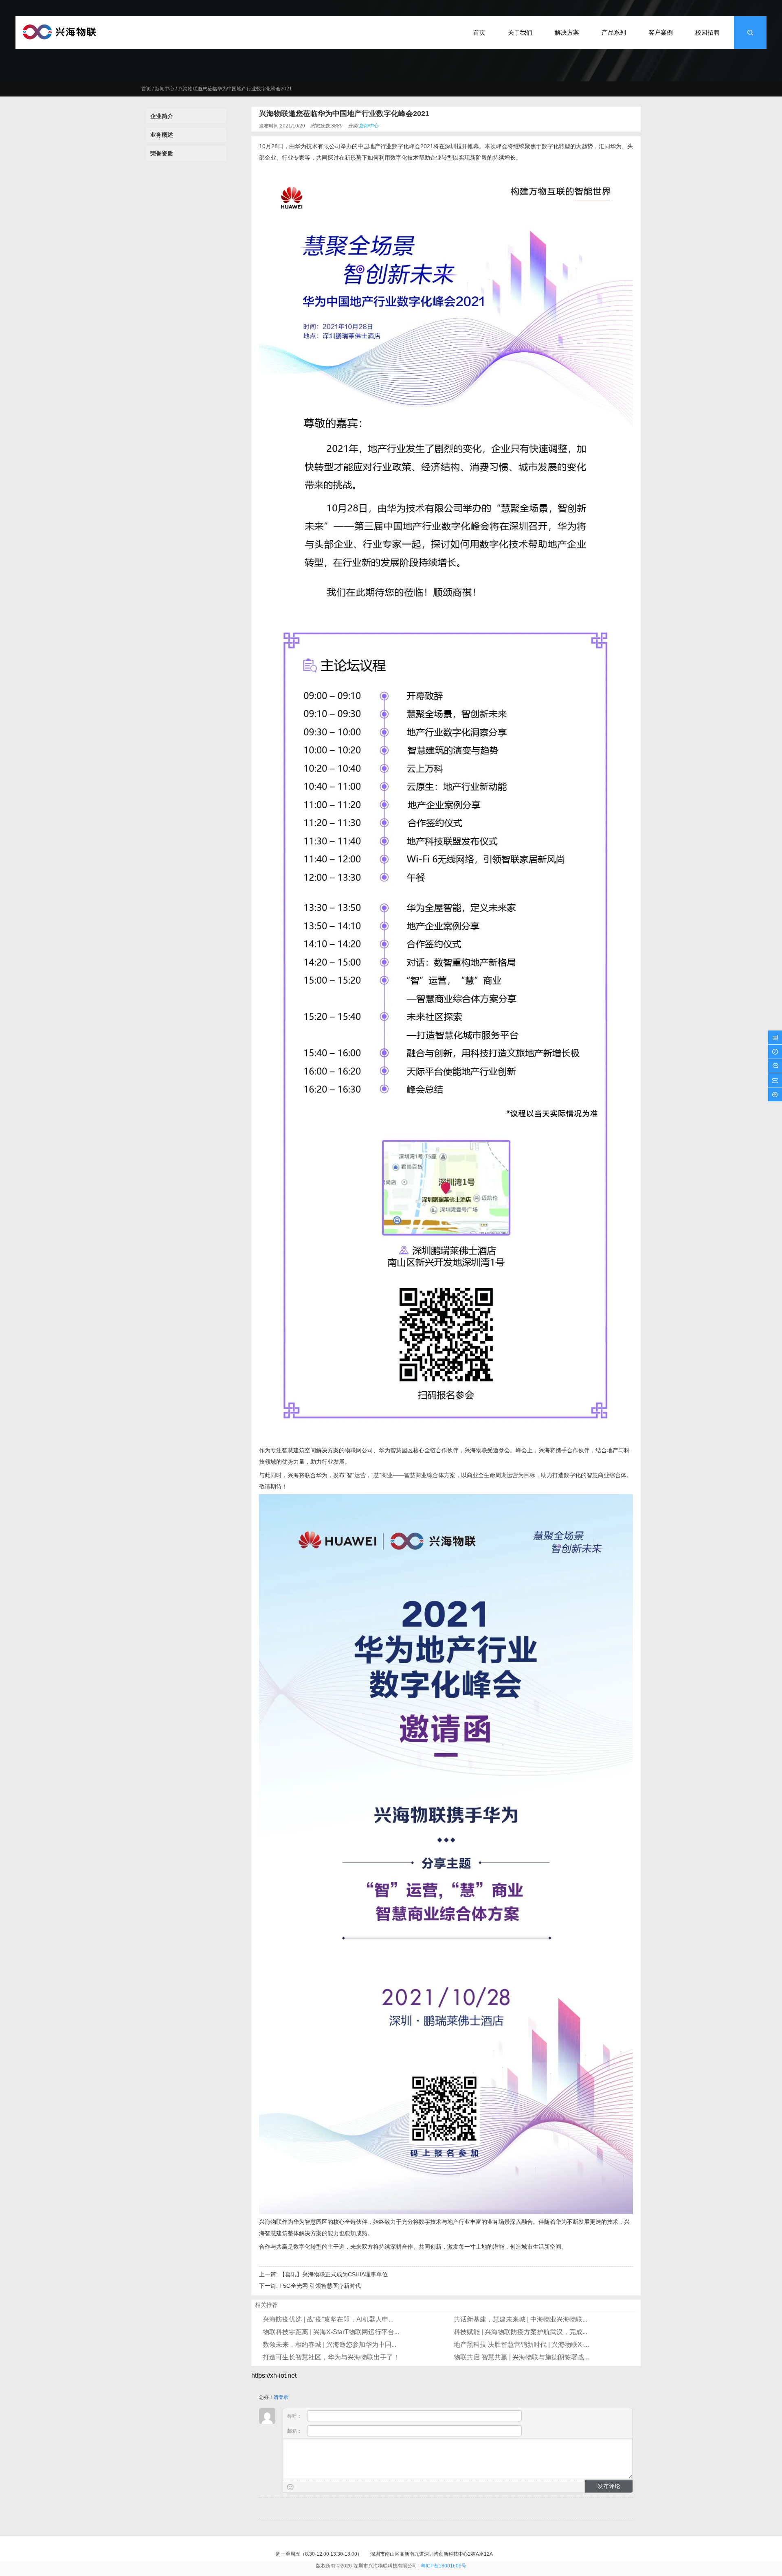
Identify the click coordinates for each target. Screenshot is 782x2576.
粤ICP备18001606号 (444, 2566)
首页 (146, 89)
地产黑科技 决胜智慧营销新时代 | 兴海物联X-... (521, 2345)
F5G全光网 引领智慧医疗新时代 (320, 2286)
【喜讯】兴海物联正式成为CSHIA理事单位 (334, 2274)
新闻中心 (165, 89)
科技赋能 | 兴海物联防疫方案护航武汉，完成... (521, 2332)
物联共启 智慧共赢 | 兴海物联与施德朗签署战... (521, 2357)
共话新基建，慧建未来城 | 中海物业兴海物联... (521, 2319)
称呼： (295, 2416)
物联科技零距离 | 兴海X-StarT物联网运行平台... (331, 2332)
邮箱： (295, 2431)
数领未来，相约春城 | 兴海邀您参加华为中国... (329, 2345)
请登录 (281, 2397)
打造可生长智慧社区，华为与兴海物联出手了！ (331, 2357)
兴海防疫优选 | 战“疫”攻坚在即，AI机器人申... (328, 2319)
